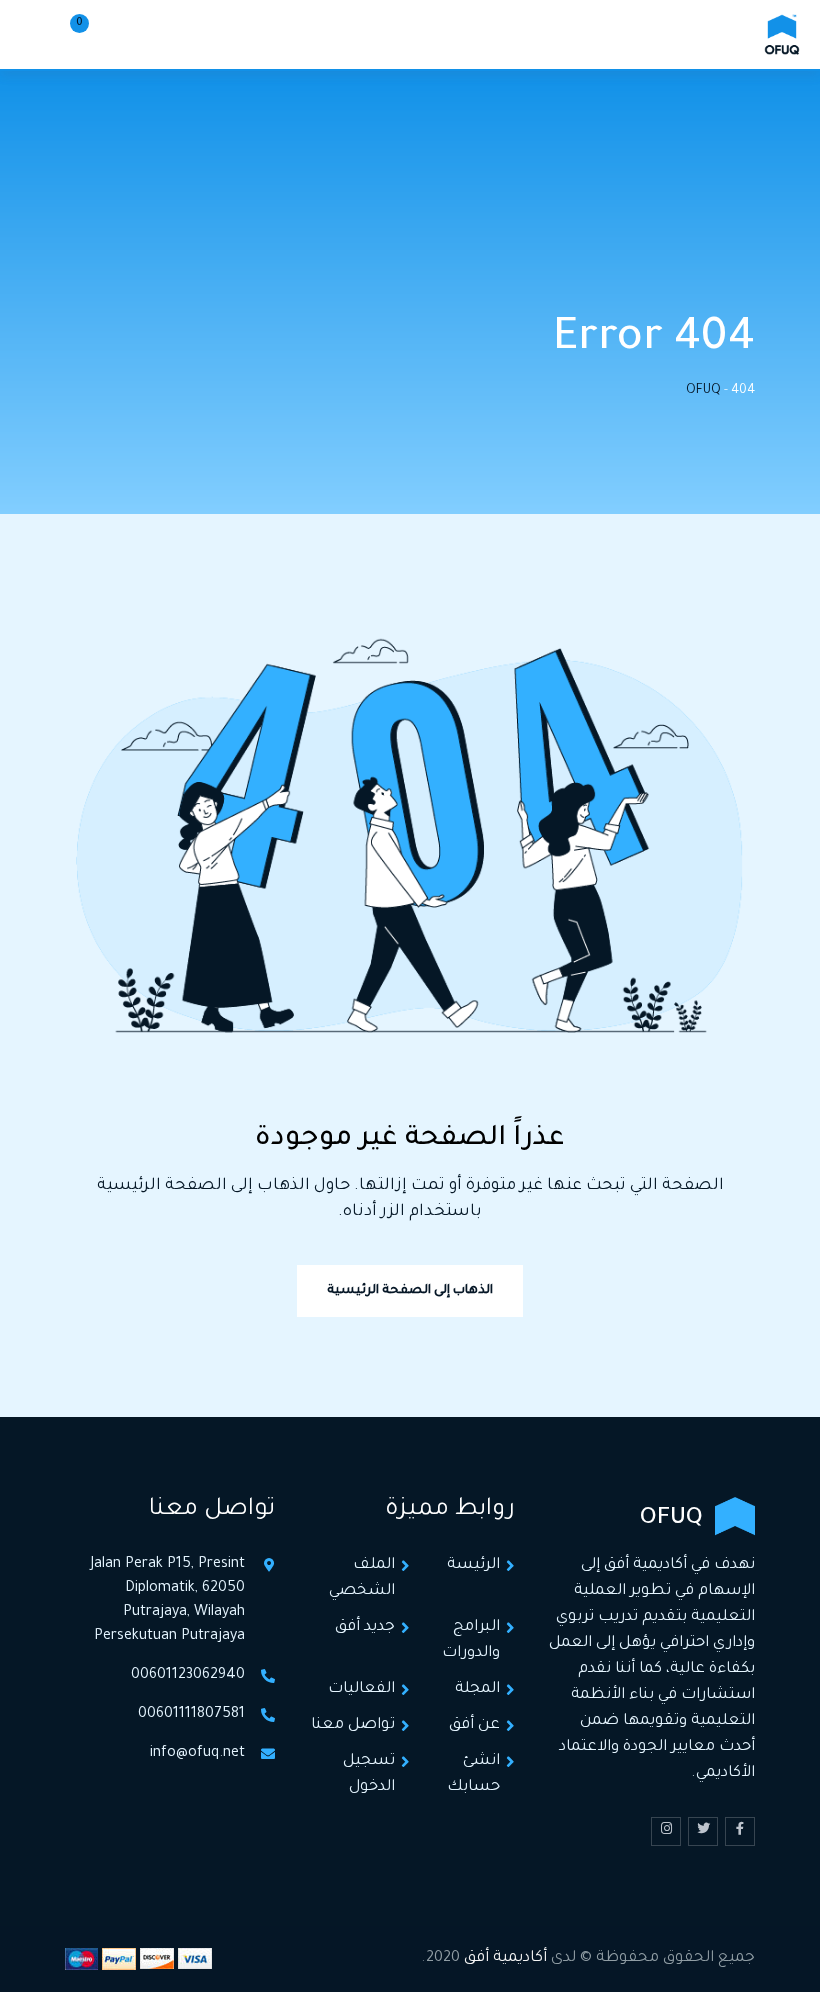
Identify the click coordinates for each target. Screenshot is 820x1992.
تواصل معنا (353, 1725)
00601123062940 (188, 1676)
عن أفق (474, 1725)
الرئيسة (473, 1565)
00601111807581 (191, 1715)
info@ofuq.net (197, 1754)
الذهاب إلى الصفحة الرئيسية (410, 1291)
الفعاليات (361, 1689)
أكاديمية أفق (505, 1958)
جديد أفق (365, 1627)
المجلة (477, 1689)
